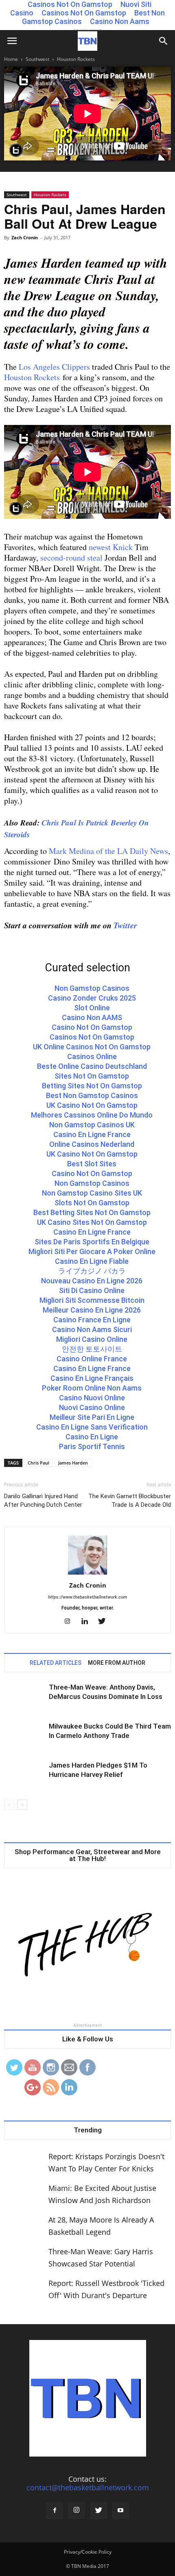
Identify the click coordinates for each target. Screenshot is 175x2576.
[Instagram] (71, 1622)
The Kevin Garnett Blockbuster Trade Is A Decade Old (130, 1500)
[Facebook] (55, 2511)
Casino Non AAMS (92, 1017)
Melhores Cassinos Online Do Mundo (92, 1115)
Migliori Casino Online (92, 1339)
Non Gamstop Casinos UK (92, 1125)
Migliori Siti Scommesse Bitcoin (92, 1300)
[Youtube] (120, 2511)
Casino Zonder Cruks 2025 (92, 998)
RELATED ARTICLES (56, 1663)
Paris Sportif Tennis (92, 1446)
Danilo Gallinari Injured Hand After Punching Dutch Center (43, 1500)
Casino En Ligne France (92, 1134)
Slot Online (92, 1008)
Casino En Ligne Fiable (92, 1261)
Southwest (37, 59)
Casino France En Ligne (92, 1320)
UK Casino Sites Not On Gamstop (92, 1222)
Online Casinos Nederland (92, 1144)
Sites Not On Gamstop (92, 1076)
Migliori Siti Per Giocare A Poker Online (92, 1251)
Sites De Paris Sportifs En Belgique (92, 1242)
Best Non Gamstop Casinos (92, 1095)
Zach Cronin (25, 237)
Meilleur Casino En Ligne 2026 (92, 1310)
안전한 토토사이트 (92, 1349)
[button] (164, 41)
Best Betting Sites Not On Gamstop (92, 1212)
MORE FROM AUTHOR (117, 1663)
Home (11, 59)
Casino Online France (92, 1359)
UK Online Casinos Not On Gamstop (92, 1047)
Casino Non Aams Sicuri (92, 1329)
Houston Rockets (76, 59)
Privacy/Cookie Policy (88, 2552)
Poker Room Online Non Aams (92, 1388)
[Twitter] (105, 1622)
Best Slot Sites (92, 1164)
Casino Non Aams (120, 21)
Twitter (125, 925)
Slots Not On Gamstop (92, 1203)
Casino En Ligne (92, 1437)
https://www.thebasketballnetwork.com (87, 1597)
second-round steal (71, 558)
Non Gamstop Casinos (92, 988)
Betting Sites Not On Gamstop (92, 1086)
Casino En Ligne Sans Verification (92, 1427)
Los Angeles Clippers (54, 367)
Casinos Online (92, 1056)
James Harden (73, 1463)
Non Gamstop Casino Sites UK (92, 1193)
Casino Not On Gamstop (92, 1027)
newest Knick (111, 547)
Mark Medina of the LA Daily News (108, 851)
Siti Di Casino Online (92, 1290)
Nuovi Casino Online (92, 1407)
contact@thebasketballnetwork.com (88, 2487)
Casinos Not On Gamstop (84, 13)
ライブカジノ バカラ (92, 1271)
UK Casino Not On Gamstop (92, 1105)
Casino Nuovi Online (92, 1398)
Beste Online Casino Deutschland (92, 1066)
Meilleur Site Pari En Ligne (92, 1417)
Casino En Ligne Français (92, 1378)
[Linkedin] (88, 1622)
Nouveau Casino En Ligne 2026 (92, 1281)
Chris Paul (38, 1463)
